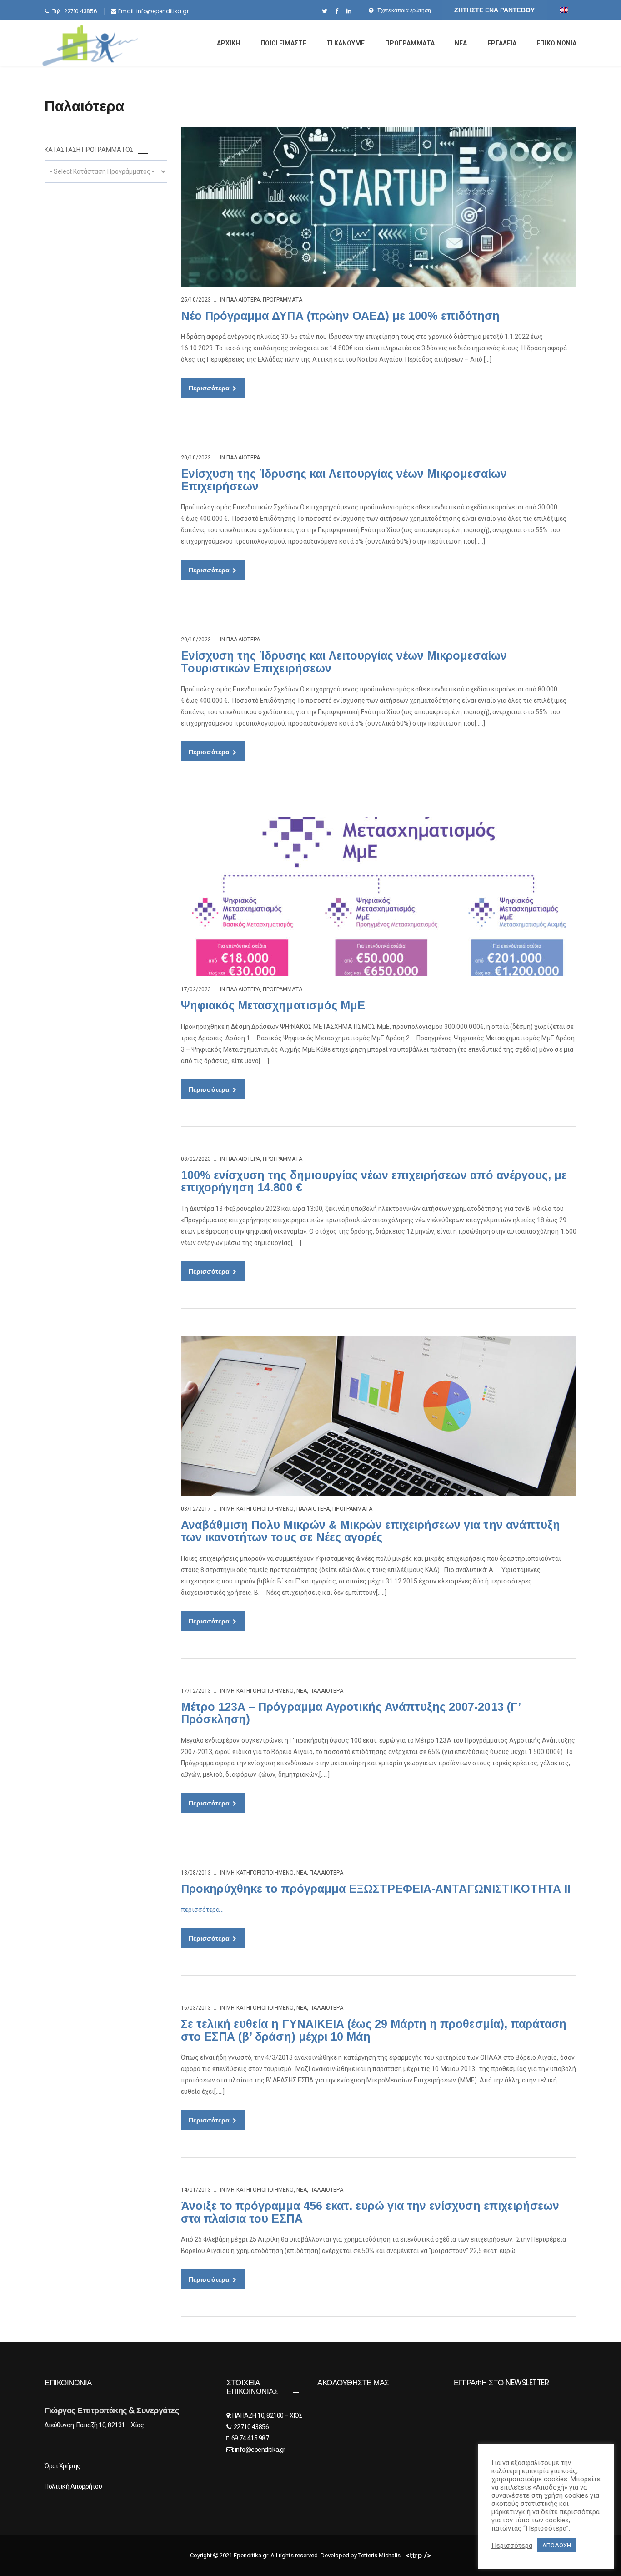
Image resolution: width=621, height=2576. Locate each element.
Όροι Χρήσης (63, 2466)
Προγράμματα (283, 300)
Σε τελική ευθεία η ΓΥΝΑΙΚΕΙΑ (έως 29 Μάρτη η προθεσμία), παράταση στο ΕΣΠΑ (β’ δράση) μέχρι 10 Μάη (374, 2030)
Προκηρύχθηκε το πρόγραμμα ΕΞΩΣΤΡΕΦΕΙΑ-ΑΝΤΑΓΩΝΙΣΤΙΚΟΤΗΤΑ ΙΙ (376, 1889)
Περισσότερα (210, 388)
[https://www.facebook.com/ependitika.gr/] (337, 11)
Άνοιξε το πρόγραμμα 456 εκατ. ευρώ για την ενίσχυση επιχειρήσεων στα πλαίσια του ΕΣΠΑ (370, 2212)
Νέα (302, 1691)
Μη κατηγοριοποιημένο (260, 1509)
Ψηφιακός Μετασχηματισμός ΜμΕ (273, 1005)
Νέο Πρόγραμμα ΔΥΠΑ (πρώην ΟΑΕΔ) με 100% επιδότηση (340, 316)
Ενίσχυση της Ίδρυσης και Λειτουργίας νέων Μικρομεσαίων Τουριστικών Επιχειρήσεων (344, 662)
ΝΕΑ (461, 43)
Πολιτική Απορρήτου (73, 2486)
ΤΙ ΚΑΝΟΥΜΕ (346, 43)
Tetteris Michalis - (382, 2555)
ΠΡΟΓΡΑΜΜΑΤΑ (410, 43)
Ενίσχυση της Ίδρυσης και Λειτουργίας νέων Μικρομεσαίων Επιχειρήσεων (344, 480)
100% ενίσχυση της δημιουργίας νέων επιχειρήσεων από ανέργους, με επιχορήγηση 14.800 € (374, 1181)
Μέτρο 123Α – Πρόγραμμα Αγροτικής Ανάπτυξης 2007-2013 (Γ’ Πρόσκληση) (351, 1713)
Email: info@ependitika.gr (153, 11)
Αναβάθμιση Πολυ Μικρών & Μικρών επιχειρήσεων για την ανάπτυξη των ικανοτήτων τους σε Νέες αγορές (371, 1531)
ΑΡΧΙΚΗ (228, 43)
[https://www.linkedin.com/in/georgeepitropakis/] (349, 11)
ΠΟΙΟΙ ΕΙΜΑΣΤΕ (283, 43)
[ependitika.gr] (90, 45)
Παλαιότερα (243, 300)
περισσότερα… (202, 1910)
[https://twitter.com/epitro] (324, 11)
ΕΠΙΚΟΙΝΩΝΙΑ (556, 43)
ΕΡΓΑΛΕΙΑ (502, 43)
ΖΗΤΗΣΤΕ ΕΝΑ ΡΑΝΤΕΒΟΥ (494, 10)
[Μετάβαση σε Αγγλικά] (564, 10)
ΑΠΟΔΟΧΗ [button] (557, 2545)
